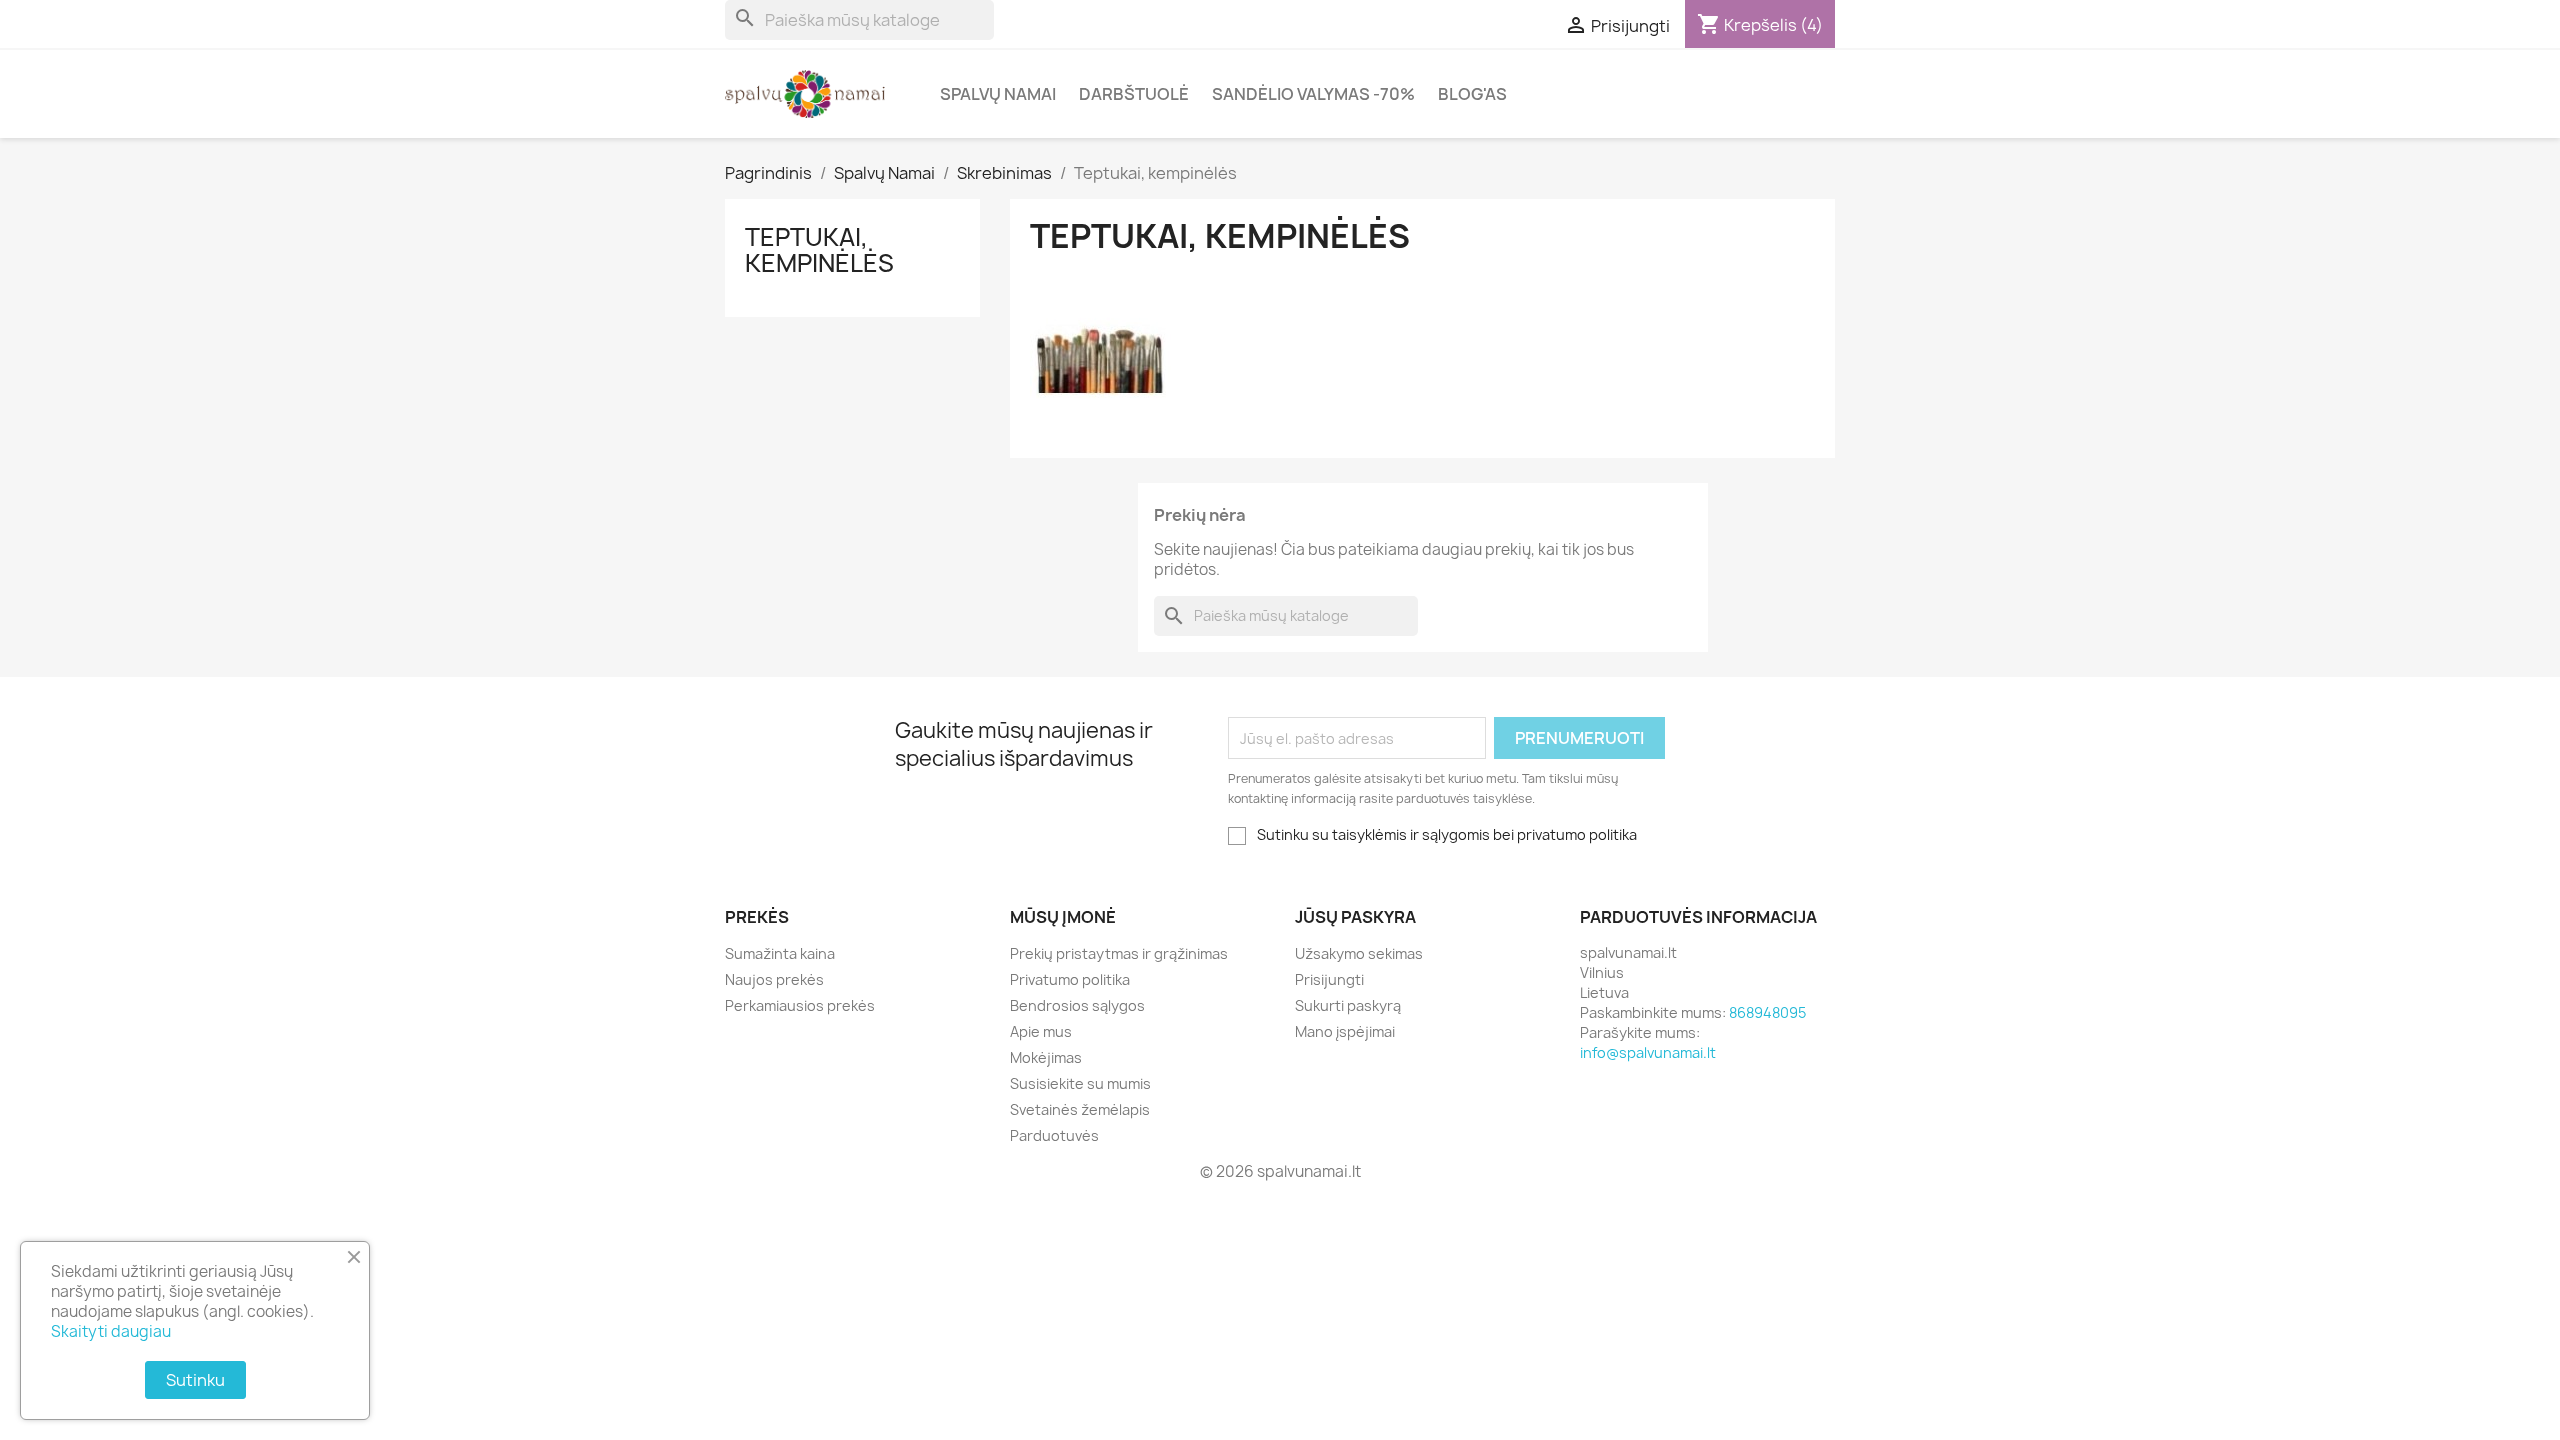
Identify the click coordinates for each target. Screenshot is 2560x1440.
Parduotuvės (1054, 1135)
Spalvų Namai (998, 94)
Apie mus (1041, 1031)
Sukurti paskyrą (1348, 1005)
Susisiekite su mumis (1080, 1083)
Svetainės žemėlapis (1080, 1109)
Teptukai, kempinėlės (819, 250)
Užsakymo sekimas (1359, 953)
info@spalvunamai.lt (1648, 1052)
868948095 (1767, 1012)
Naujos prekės (774, 979)
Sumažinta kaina (780, 953)
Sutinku (195, 1380)
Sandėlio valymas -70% (1313, 94)
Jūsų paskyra (1355, 917)
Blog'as (1472, 94)
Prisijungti (1329, 979)
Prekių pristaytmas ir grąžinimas (1119, 953)
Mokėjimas (1046, 1057)
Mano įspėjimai (1345, 1031)
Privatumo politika (1070, 979)
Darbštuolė (1134, 94)
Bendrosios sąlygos (1077, 1005)
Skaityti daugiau (111, 1331)
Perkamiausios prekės (800, 1005)
